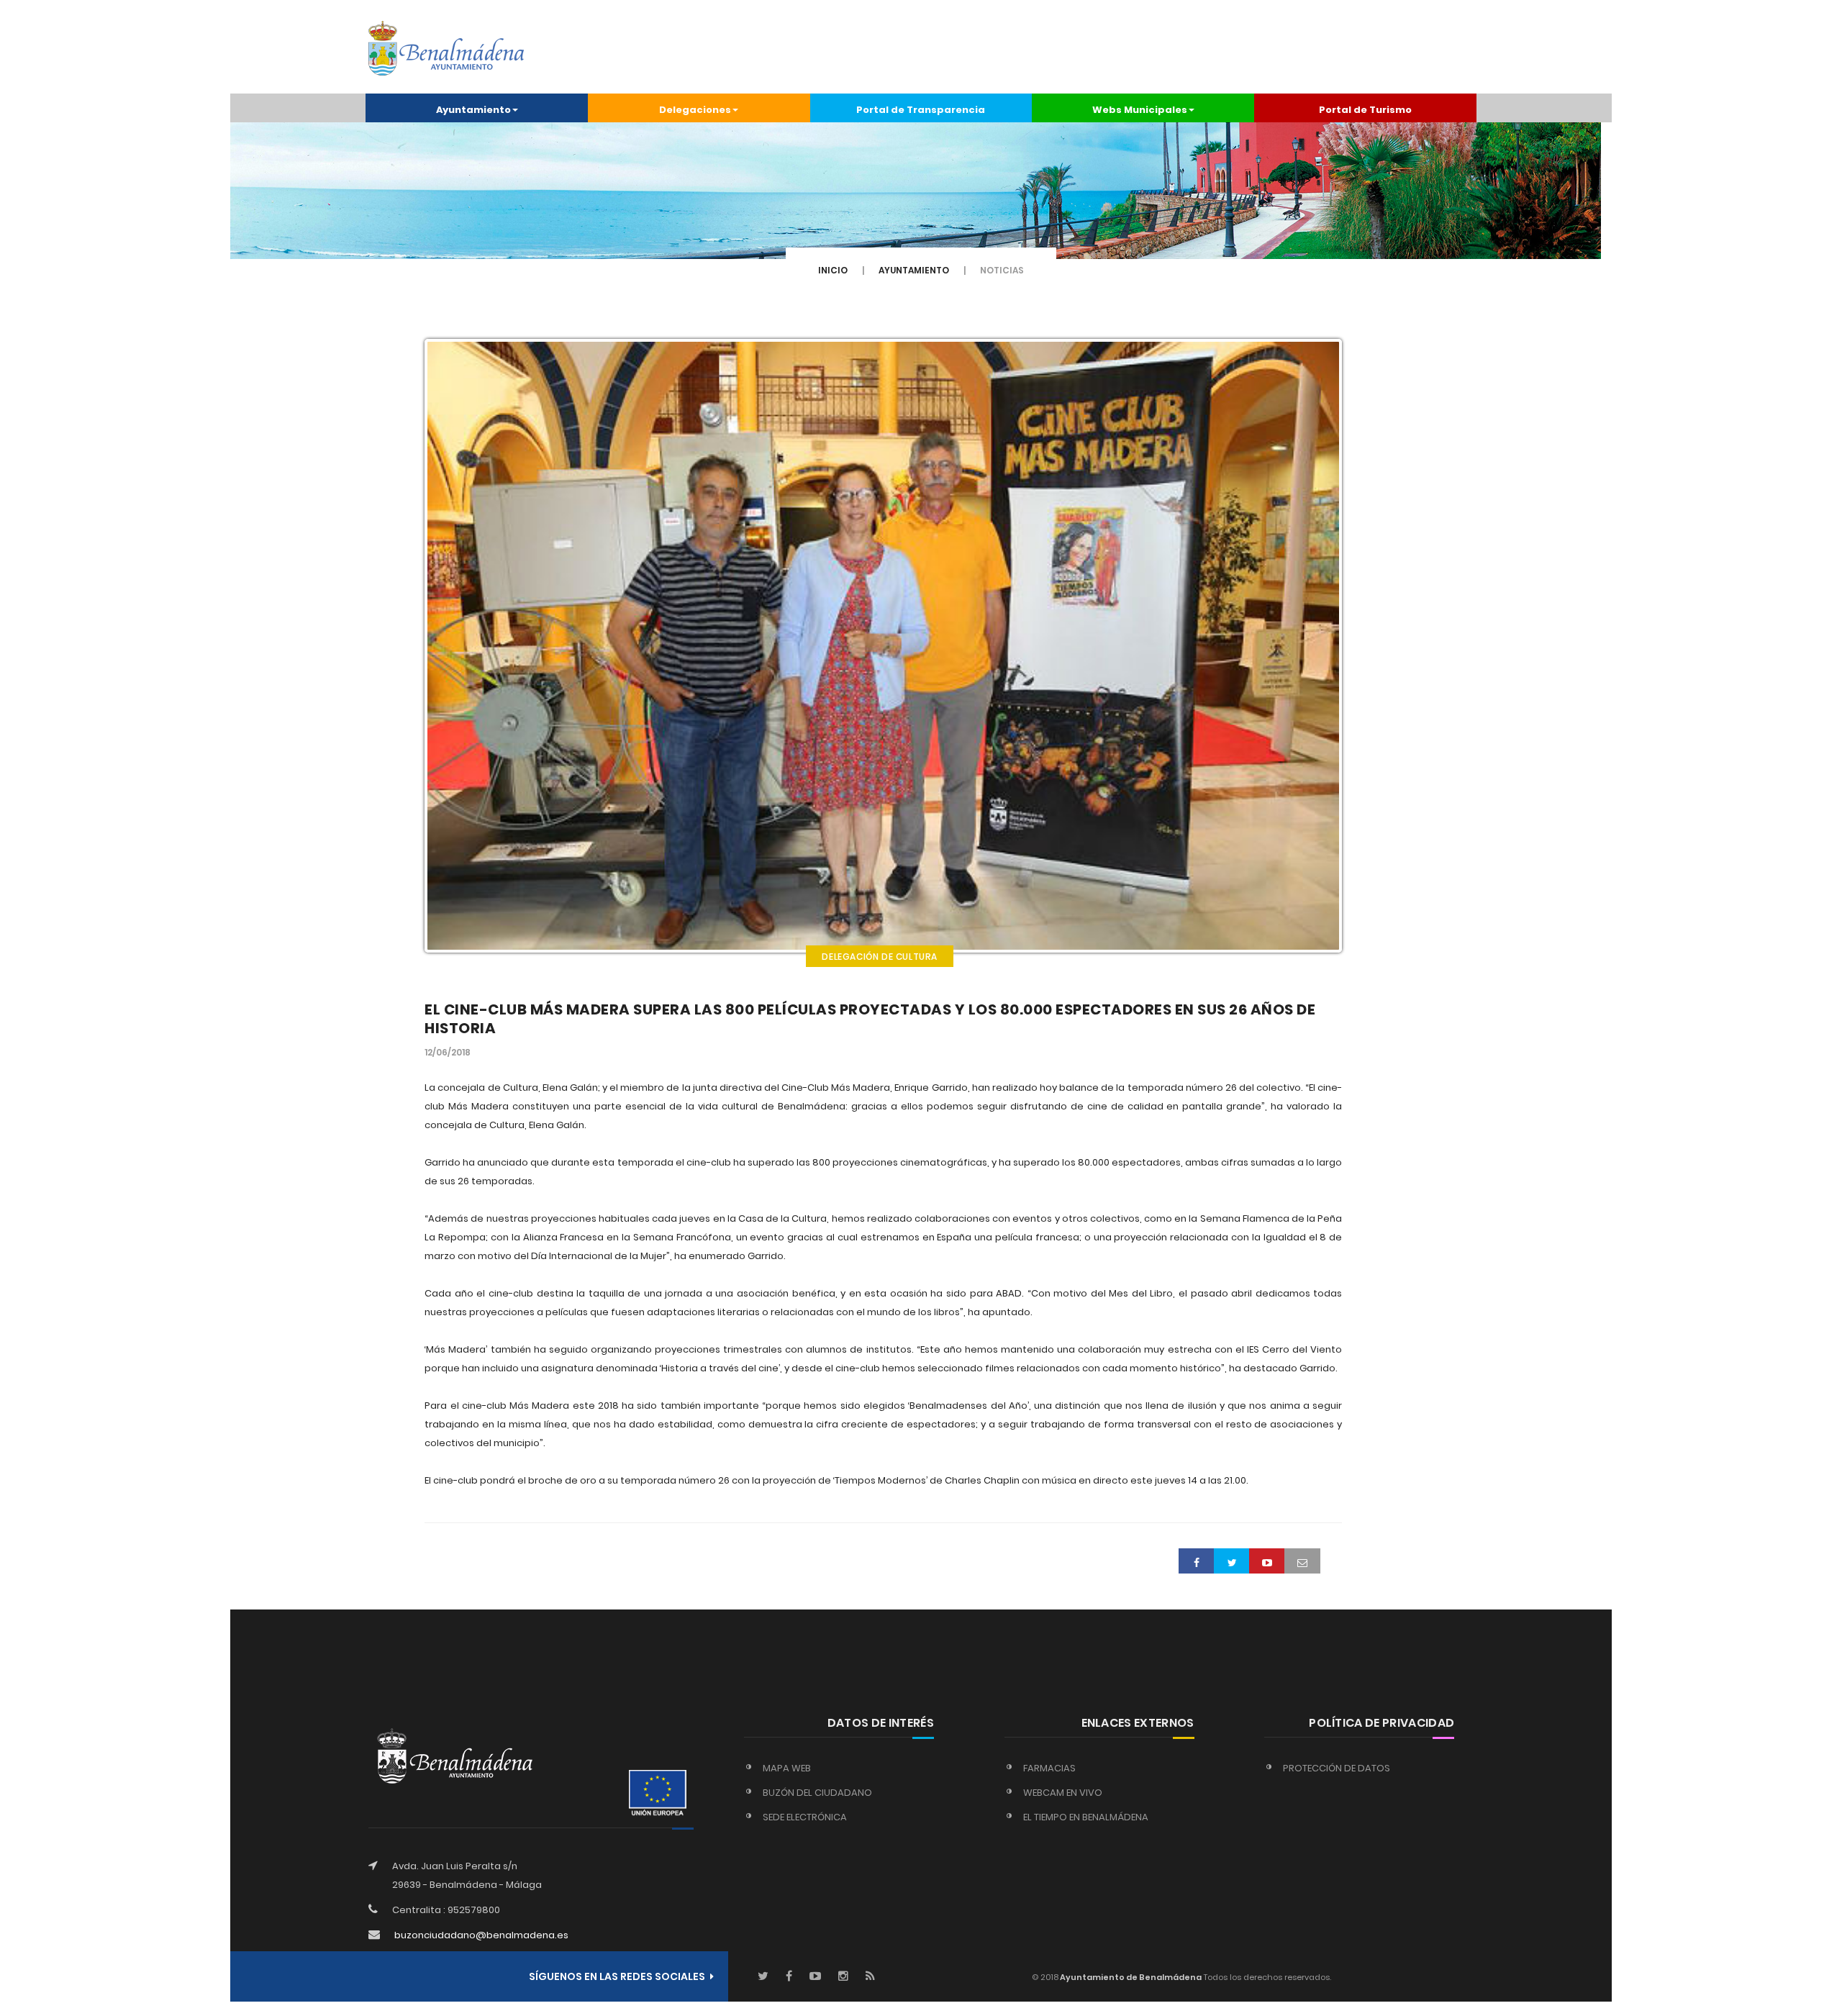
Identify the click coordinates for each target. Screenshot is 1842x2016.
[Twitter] (763, 1977)
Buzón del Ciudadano (817, 1793)
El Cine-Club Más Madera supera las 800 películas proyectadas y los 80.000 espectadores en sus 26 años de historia (870, 1019)
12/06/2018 (448, 1052)
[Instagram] (843, 1977)
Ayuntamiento (914, 270)
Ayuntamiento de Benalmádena (1130, 1977)
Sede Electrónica (805, 1817)
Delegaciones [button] (695, 110)
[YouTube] (815, 1977)
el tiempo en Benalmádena (1086, 1817)
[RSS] (870, 1977)
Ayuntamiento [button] (473, 110)
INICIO (833, 270)
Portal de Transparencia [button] (921, 110)
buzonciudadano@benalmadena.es (481, 1935)
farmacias (1049, 1768)
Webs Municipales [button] (1140, 110)
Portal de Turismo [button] (1365, 110)
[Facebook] (789, 1977)
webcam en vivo (1063, 1793)
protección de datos (1337, 1768)
